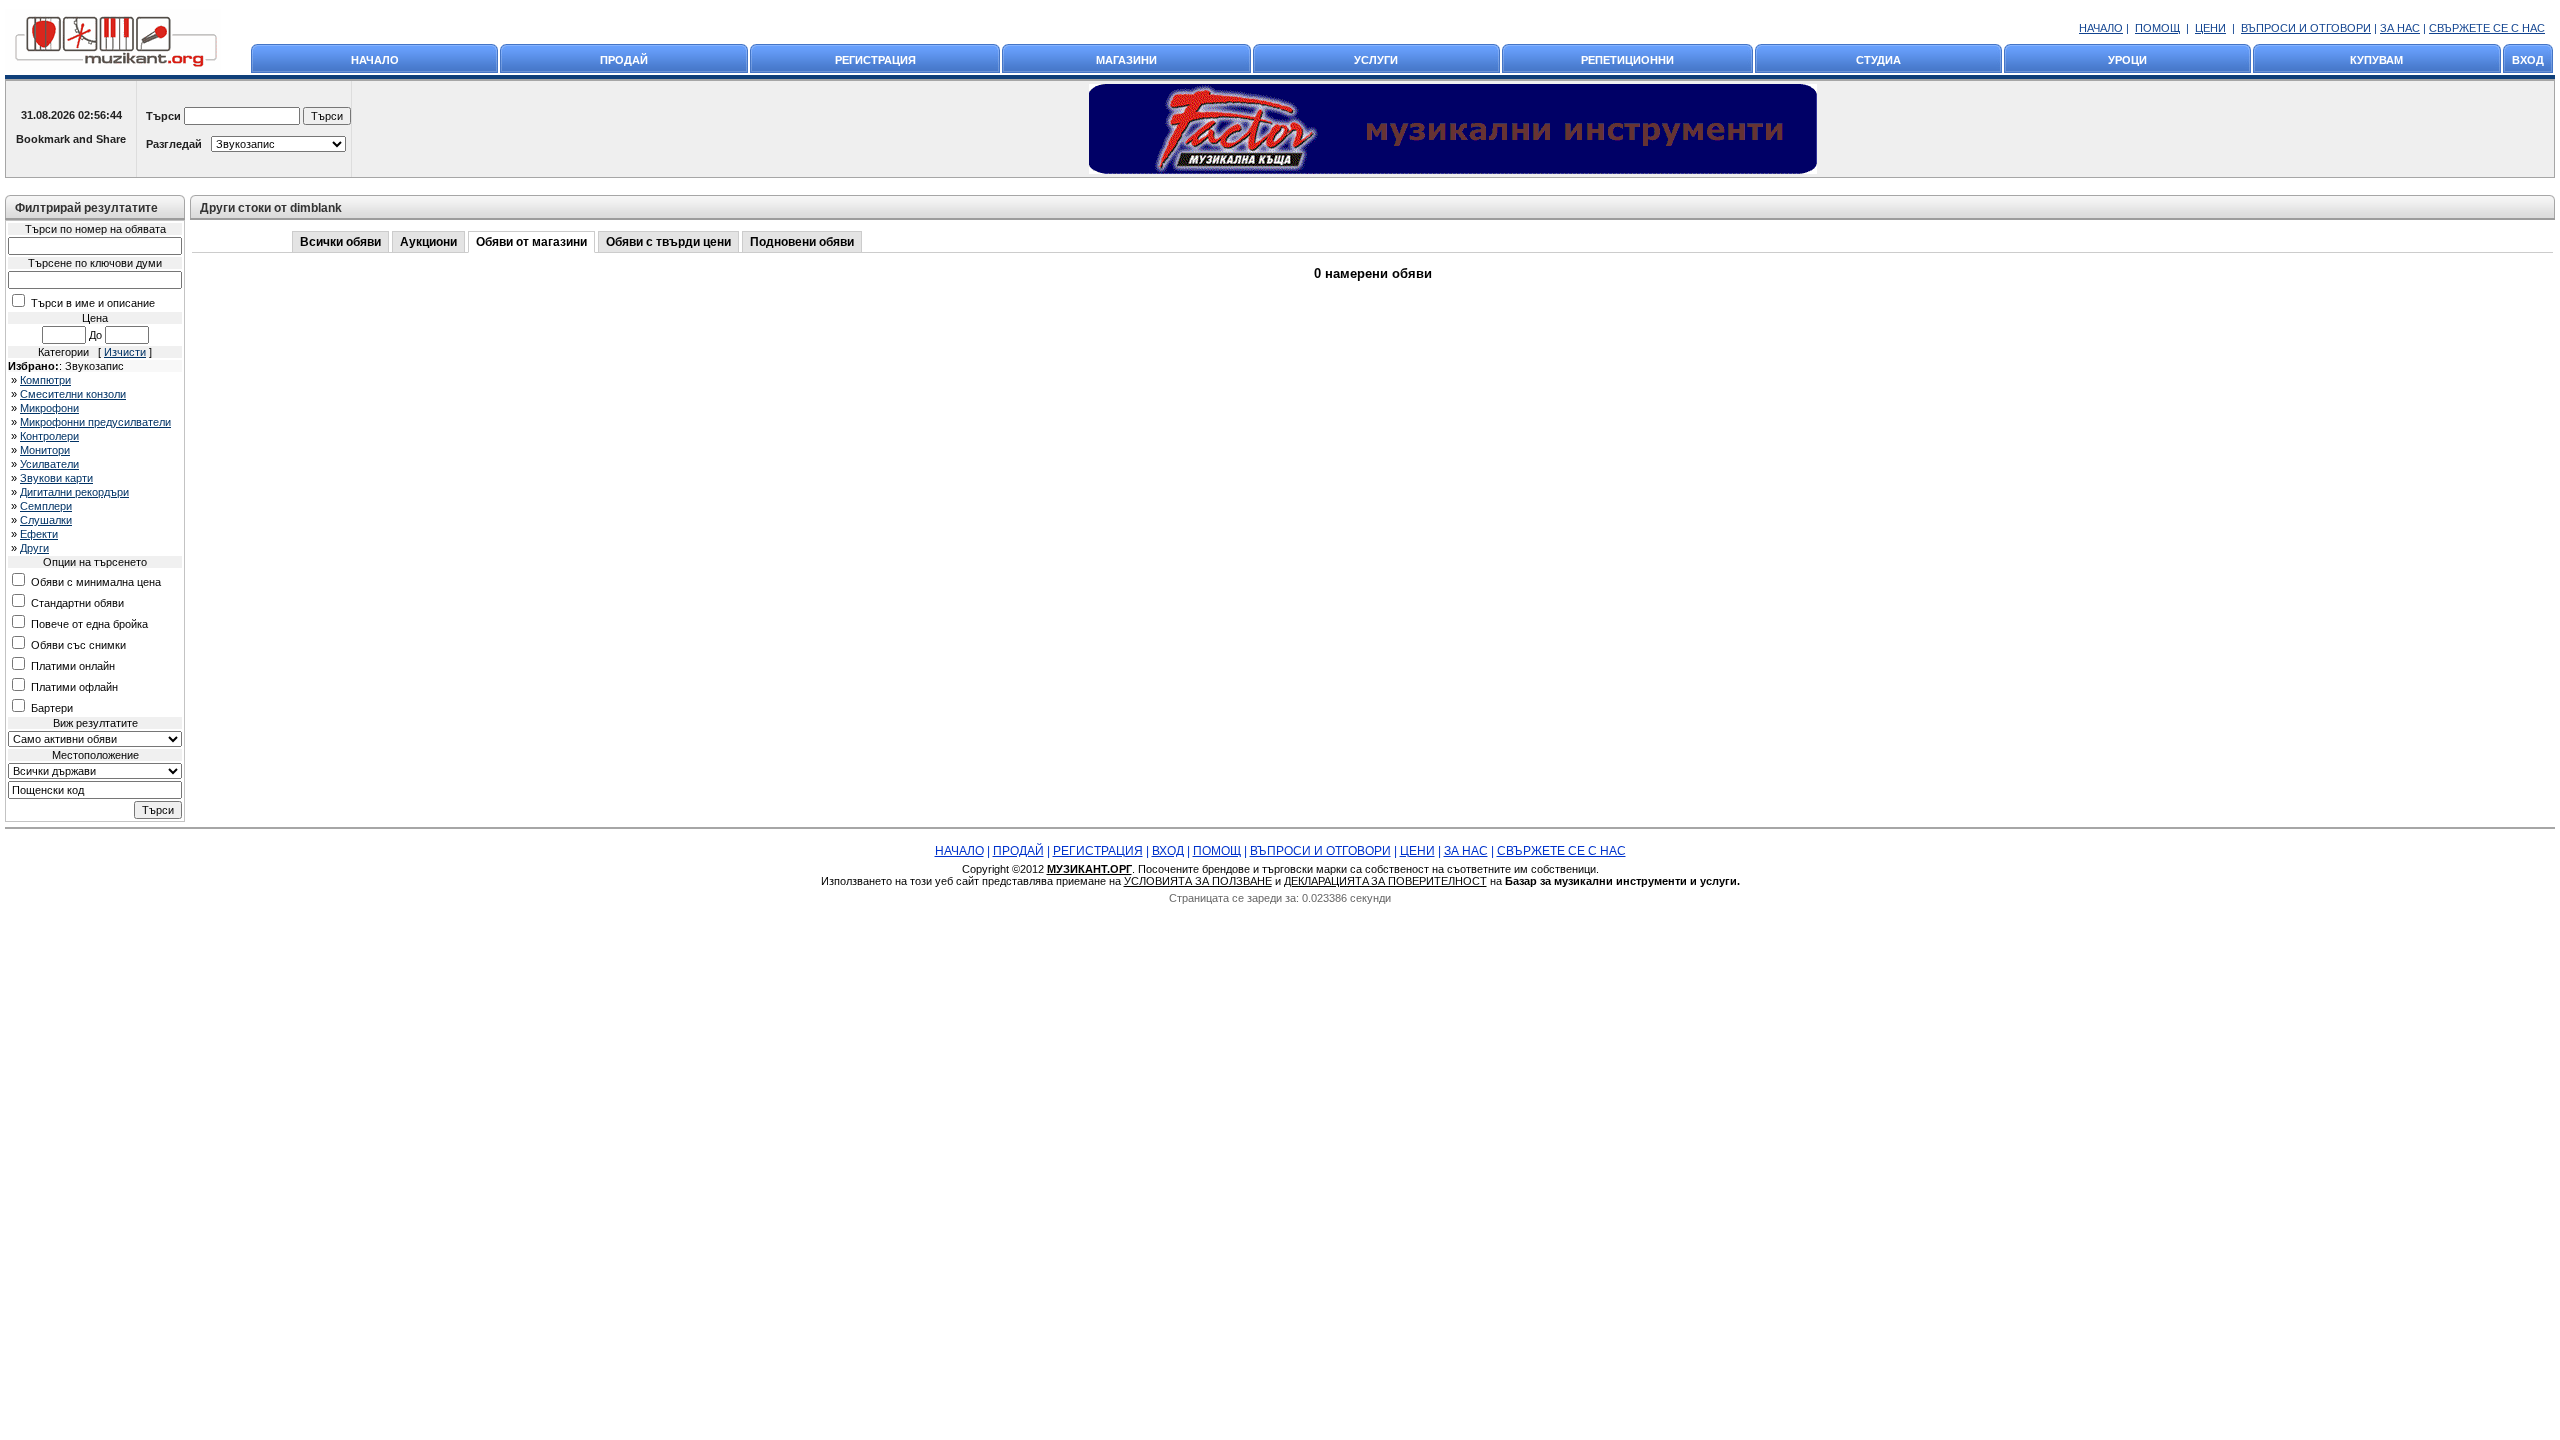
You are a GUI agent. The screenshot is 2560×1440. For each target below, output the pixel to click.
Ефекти (39, 534)
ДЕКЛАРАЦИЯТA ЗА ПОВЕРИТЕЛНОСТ (1385, 881)
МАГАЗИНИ (1126, 60)
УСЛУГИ (1376, 60)
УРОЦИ (2127, 60)
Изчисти (125, 352)
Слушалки (46, 520)
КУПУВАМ (2376, 60)
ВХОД (2528, 60)
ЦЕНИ (2210, 28)
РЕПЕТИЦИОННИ (1627, 60)
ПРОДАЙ (624, 60)
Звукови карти (56, 478)
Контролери (49, 436)
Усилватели (49, 464)
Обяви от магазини (531, 242)
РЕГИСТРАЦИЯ (875, 60)
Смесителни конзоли (73, 394)
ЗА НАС (2400, 28)
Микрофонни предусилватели (95, 422)
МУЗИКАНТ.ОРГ (1089, 869)
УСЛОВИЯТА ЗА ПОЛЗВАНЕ (1198, 881)
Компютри (45, 380)
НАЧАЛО (2101, 28)
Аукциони (428, 242)
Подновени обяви (802, 242)
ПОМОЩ (2157, 28)
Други (34, 548)
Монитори (45, 450)
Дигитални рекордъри (74, 492)
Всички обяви (340, 242)
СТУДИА (1878, 60)
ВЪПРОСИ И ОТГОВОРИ (2306, 28)
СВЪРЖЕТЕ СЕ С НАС (2487, 28)
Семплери (46, 506)
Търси (163, 116)
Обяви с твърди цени (668, 242)
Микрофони (49, 408)
